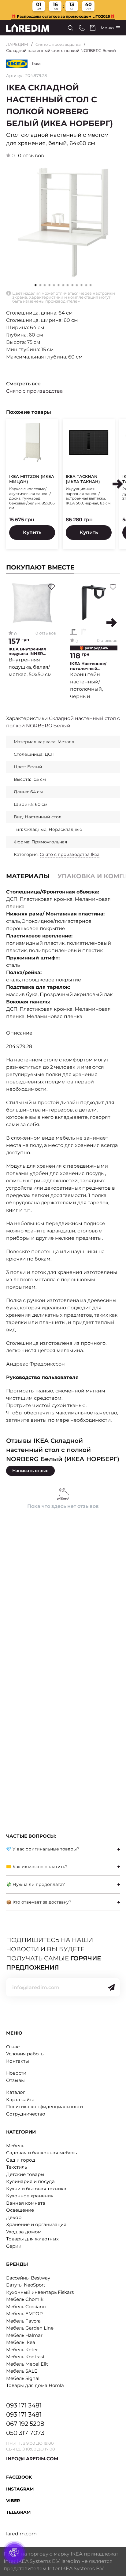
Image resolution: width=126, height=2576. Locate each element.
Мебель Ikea (21, 2342)
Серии (14, 2246)
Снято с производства (58, 44)
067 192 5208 (25, 2424)
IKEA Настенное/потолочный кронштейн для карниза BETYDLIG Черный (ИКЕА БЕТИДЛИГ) (90, 666)
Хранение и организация (36, 2224)
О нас (13, 2047)
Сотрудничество (26, 2114)
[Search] (70, 28)
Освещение (20, 2210)
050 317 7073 (25, 2433)
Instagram (20, 2489)
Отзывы (15, 2080)
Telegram (18, 2512)
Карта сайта (20, 2099)
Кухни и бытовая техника (36, 2189)
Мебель (15, 2146)
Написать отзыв (30, 1471)
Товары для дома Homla (35, 2385)
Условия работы (25, 2054)
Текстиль (17, 2167)
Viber (13, 2501)
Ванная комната (26, 2203)
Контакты (18, 2061)
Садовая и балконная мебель (41, 2153)
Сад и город (21, 2160)
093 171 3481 (24, 2405)
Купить (32, 532)
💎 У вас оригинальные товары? (43, 1849)
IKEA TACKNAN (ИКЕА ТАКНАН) (83, 479)
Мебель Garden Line (30, 2328)
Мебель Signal (23, 2378)
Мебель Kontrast (25, 2357)
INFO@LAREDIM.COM (32, 2459)
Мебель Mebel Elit (27, 2364)
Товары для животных (32, 2239)
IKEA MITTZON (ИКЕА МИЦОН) (32, 479)
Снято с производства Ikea (70, 854)
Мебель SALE (22, 2371)
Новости (16, 2073)
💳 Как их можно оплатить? (37, 1867)
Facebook (19, 2477)
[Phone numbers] (82, 28)
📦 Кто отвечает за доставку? (39, 1902)
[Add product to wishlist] (52, 587)
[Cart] (93, 28)
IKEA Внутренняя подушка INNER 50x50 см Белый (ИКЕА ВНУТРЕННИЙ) (32, 651)
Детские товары (25, 2174)
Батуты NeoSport (26, 2285)
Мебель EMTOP (24, 2314)
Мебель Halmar (24, 2335)
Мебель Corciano (26, 2307)
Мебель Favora (23, 2321)
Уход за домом (24, 2232)
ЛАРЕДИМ (17, 44)
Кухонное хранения (30, 2196)
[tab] (63, 1849)
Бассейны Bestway (28, 2278)
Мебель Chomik (25, 2299)
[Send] (111, 1987)
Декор (14, 2217)
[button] (40, 285)
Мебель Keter (22, 2350)
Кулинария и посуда (30, 2181)
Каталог (16, 2092)
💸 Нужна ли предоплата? (35, 1884)
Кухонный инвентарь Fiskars (40, 2292)
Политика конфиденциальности (44, 2107)
